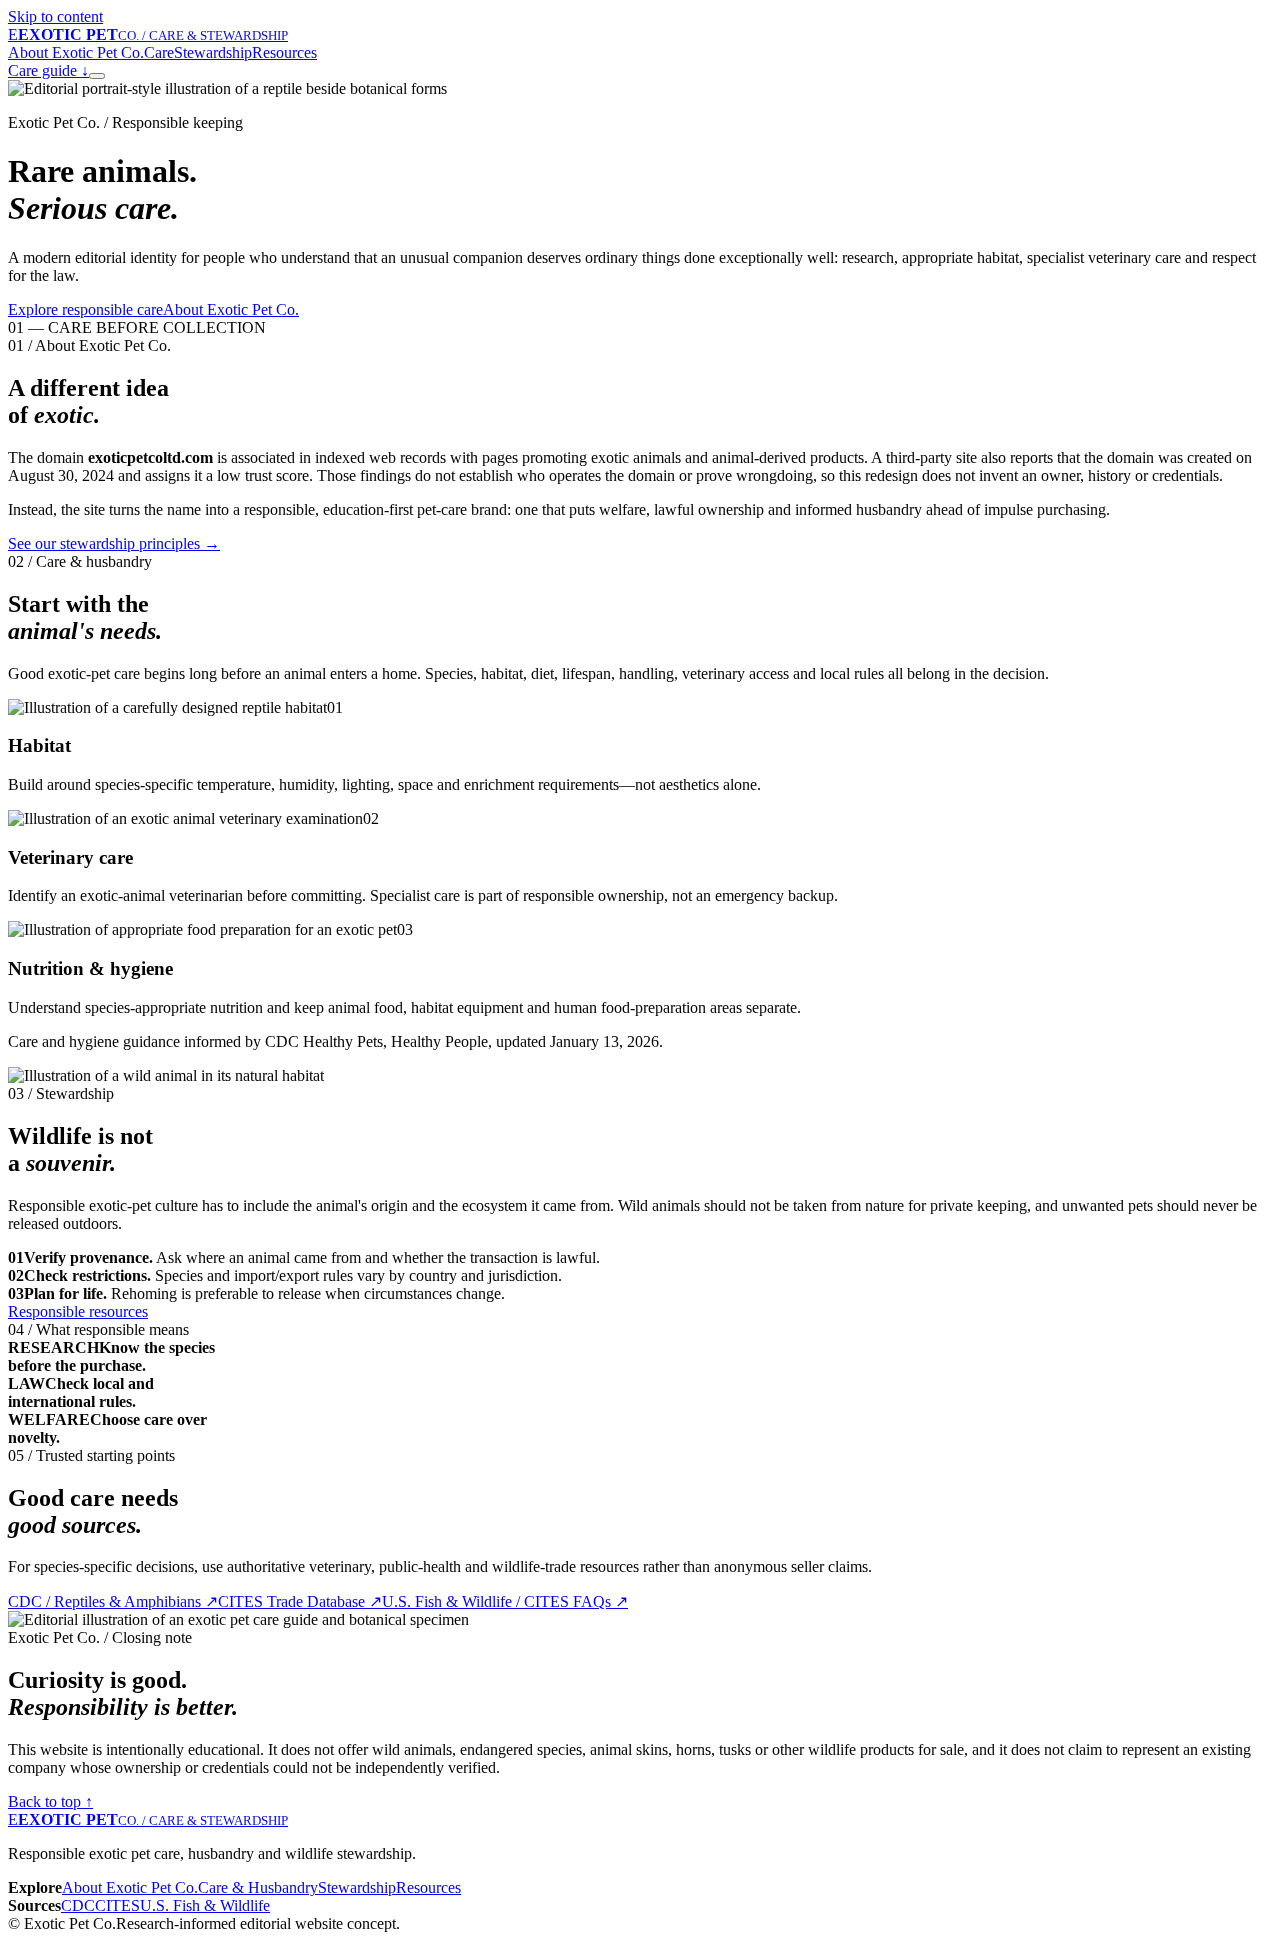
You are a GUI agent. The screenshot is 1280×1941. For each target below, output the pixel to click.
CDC (78, 1905)
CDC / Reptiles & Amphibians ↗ (113, 1601)
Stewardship (213, 52)
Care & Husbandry (258, 1887)
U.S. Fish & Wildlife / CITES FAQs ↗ (505, 1601)
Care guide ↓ (48, 70)
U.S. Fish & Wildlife (205, 1905)
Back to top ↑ (50, 1801)
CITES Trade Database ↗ (300, 1601)
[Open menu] (97, 76)
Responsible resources (78, 1311)
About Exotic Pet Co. (76, 52)
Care (159, 52)
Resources (284, 52)
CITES (117, 1905)
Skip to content (55, 16)
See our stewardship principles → (114, 543)
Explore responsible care (85, 309)
